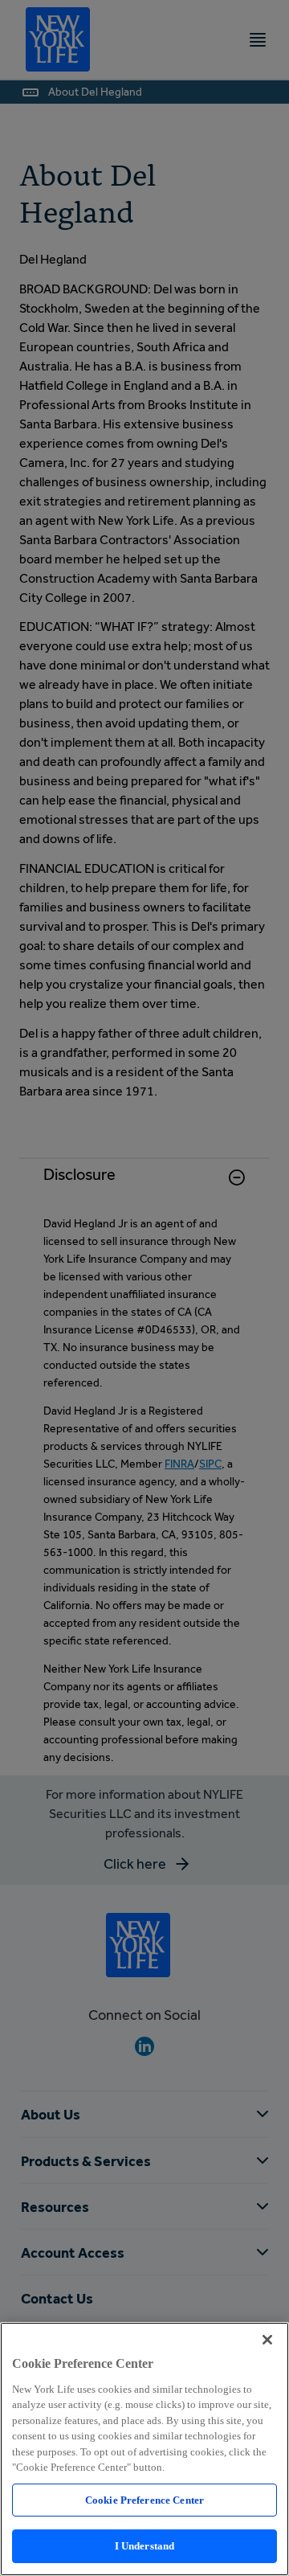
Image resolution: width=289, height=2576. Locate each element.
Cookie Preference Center (144, 2500)
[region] (144, 2449)
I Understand (145, 2546)
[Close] (267, 2340)
